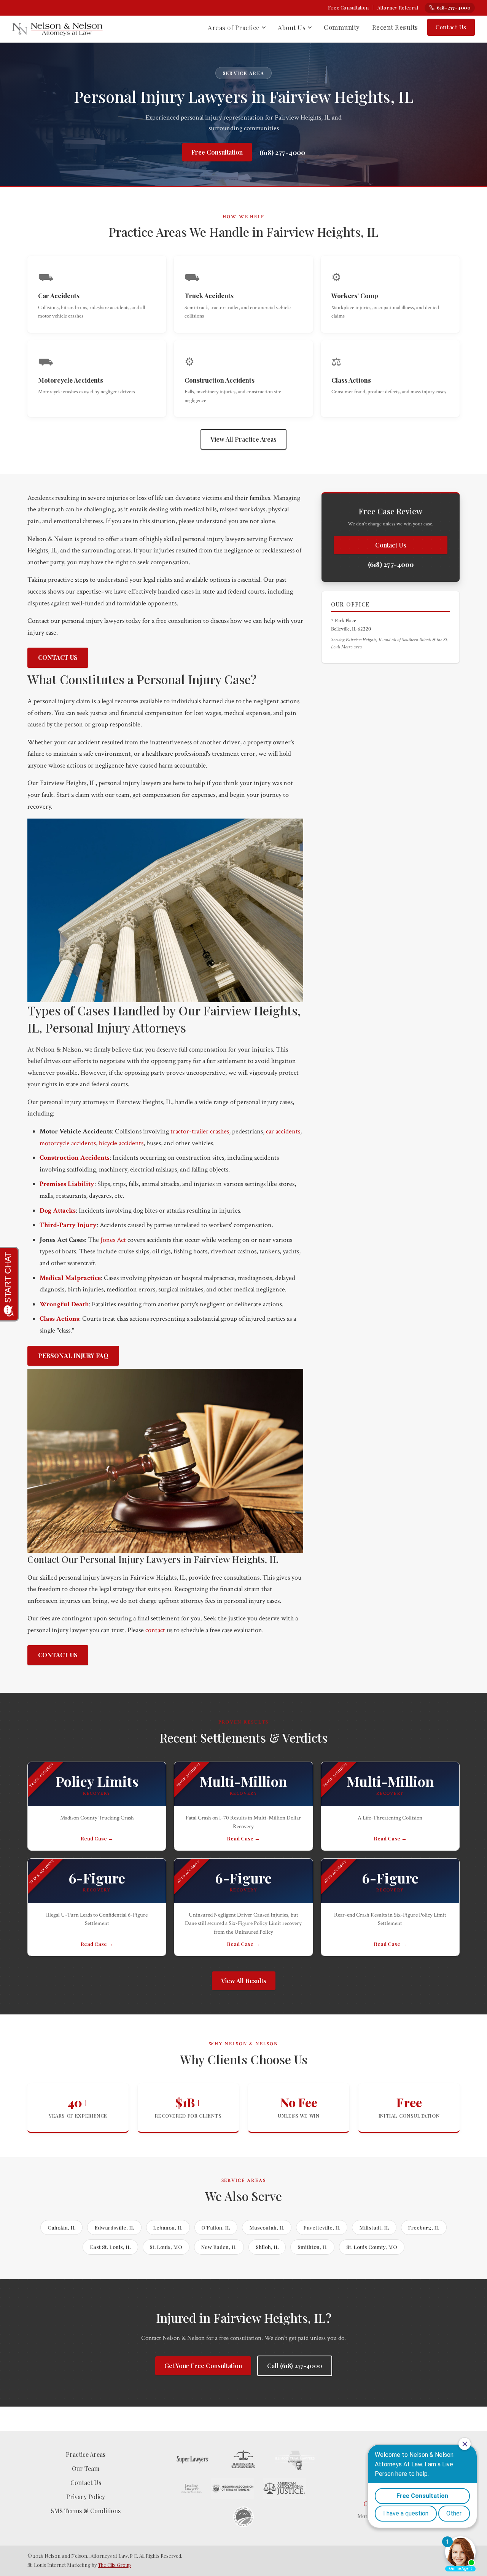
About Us (292, 27)
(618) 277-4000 (282, 152)
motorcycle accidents (68, 1143)
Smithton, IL (313, 2247)
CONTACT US (58, 657)
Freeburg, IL (424, 2227)
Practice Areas (86, 2454)
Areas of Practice (234, 27)
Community (342, 27)
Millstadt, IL (374, 2227)
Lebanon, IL (168, 2227)
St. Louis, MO (166, 2247)
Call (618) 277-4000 (295, 2366)
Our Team (86, 2468)
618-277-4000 (454, 7)
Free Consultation (348, 7)
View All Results (244, 1981)
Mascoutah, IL (267, 2227)
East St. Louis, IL (110, 2247)
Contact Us (451, 27)
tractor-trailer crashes (200, 1131)
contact (155, 1630)
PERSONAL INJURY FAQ (73, 1356)
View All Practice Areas (243, 439)
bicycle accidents (121, 1143)
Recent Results (395, 27)
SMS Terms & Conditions (86, 2511)
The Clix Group (114, 2565)
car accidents (283, 1131)
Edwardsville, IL (114, 2227)
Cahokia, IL (62, 2227)
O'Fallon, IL (216, 2227)
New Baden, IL (219, 2247)
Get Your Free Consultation (203, 2366)
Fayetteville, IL (322, 2227)
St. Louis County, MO (372, 2247)
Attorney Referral (398, 7)
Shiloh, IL (267, 2247)
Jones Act (113, 1240)
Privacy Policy (86, 2497)
